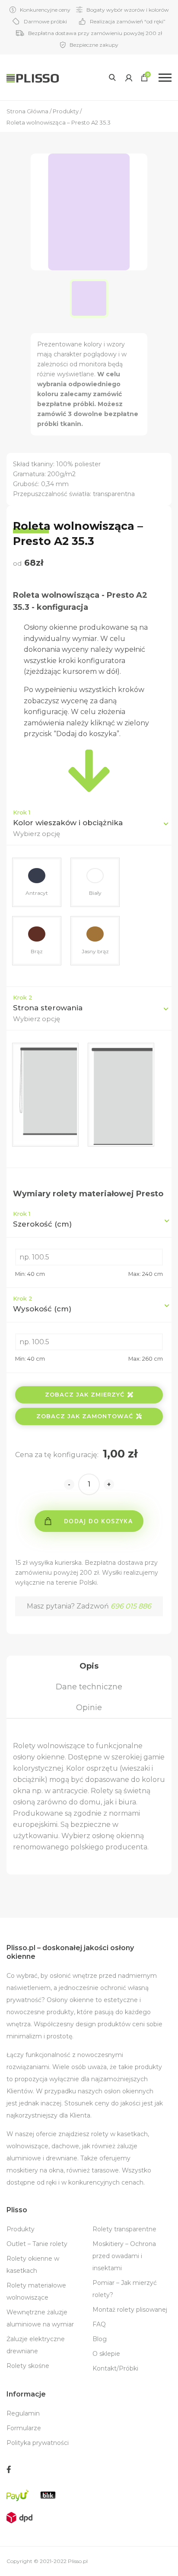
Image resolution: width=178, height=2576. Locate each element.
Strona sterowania (48, 1008)
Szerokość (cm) (42, 1219)
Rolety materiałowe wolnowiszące (36, 2291)
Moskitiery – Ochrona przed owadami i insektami (124, 2256)
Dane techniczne (89, 1687)
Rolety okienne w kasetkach (33, 2265)
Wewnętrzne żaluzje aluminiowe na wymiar (40, 2318)
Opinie (89, 1708)
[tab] (89, 1666)
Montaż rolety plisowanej (130, 2310)
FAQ (99, 2324)
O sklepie (106, 2354)
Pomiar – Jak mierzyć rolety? (125, 2289)
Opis (89, 1666)
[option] (89, 298)
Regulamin (23, 2413)
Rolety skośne (28, 2366)
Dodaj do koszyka (98, 1521)
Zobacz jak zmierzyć (85, 1394)
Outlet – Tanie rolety (37, 2244)
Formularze (24, 2428)
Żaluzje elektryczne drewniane (36, 2345)
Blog (100, 2339)
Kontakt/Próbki (115, 2368)
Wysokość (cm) (42, 1304)
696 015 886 (131, 1606)
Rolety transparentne (124, 2229)
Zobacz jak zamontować (85, 1416)
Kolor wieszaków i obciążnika (68, 823)
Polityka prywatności (38, 2443)
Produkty (21, 2229)
